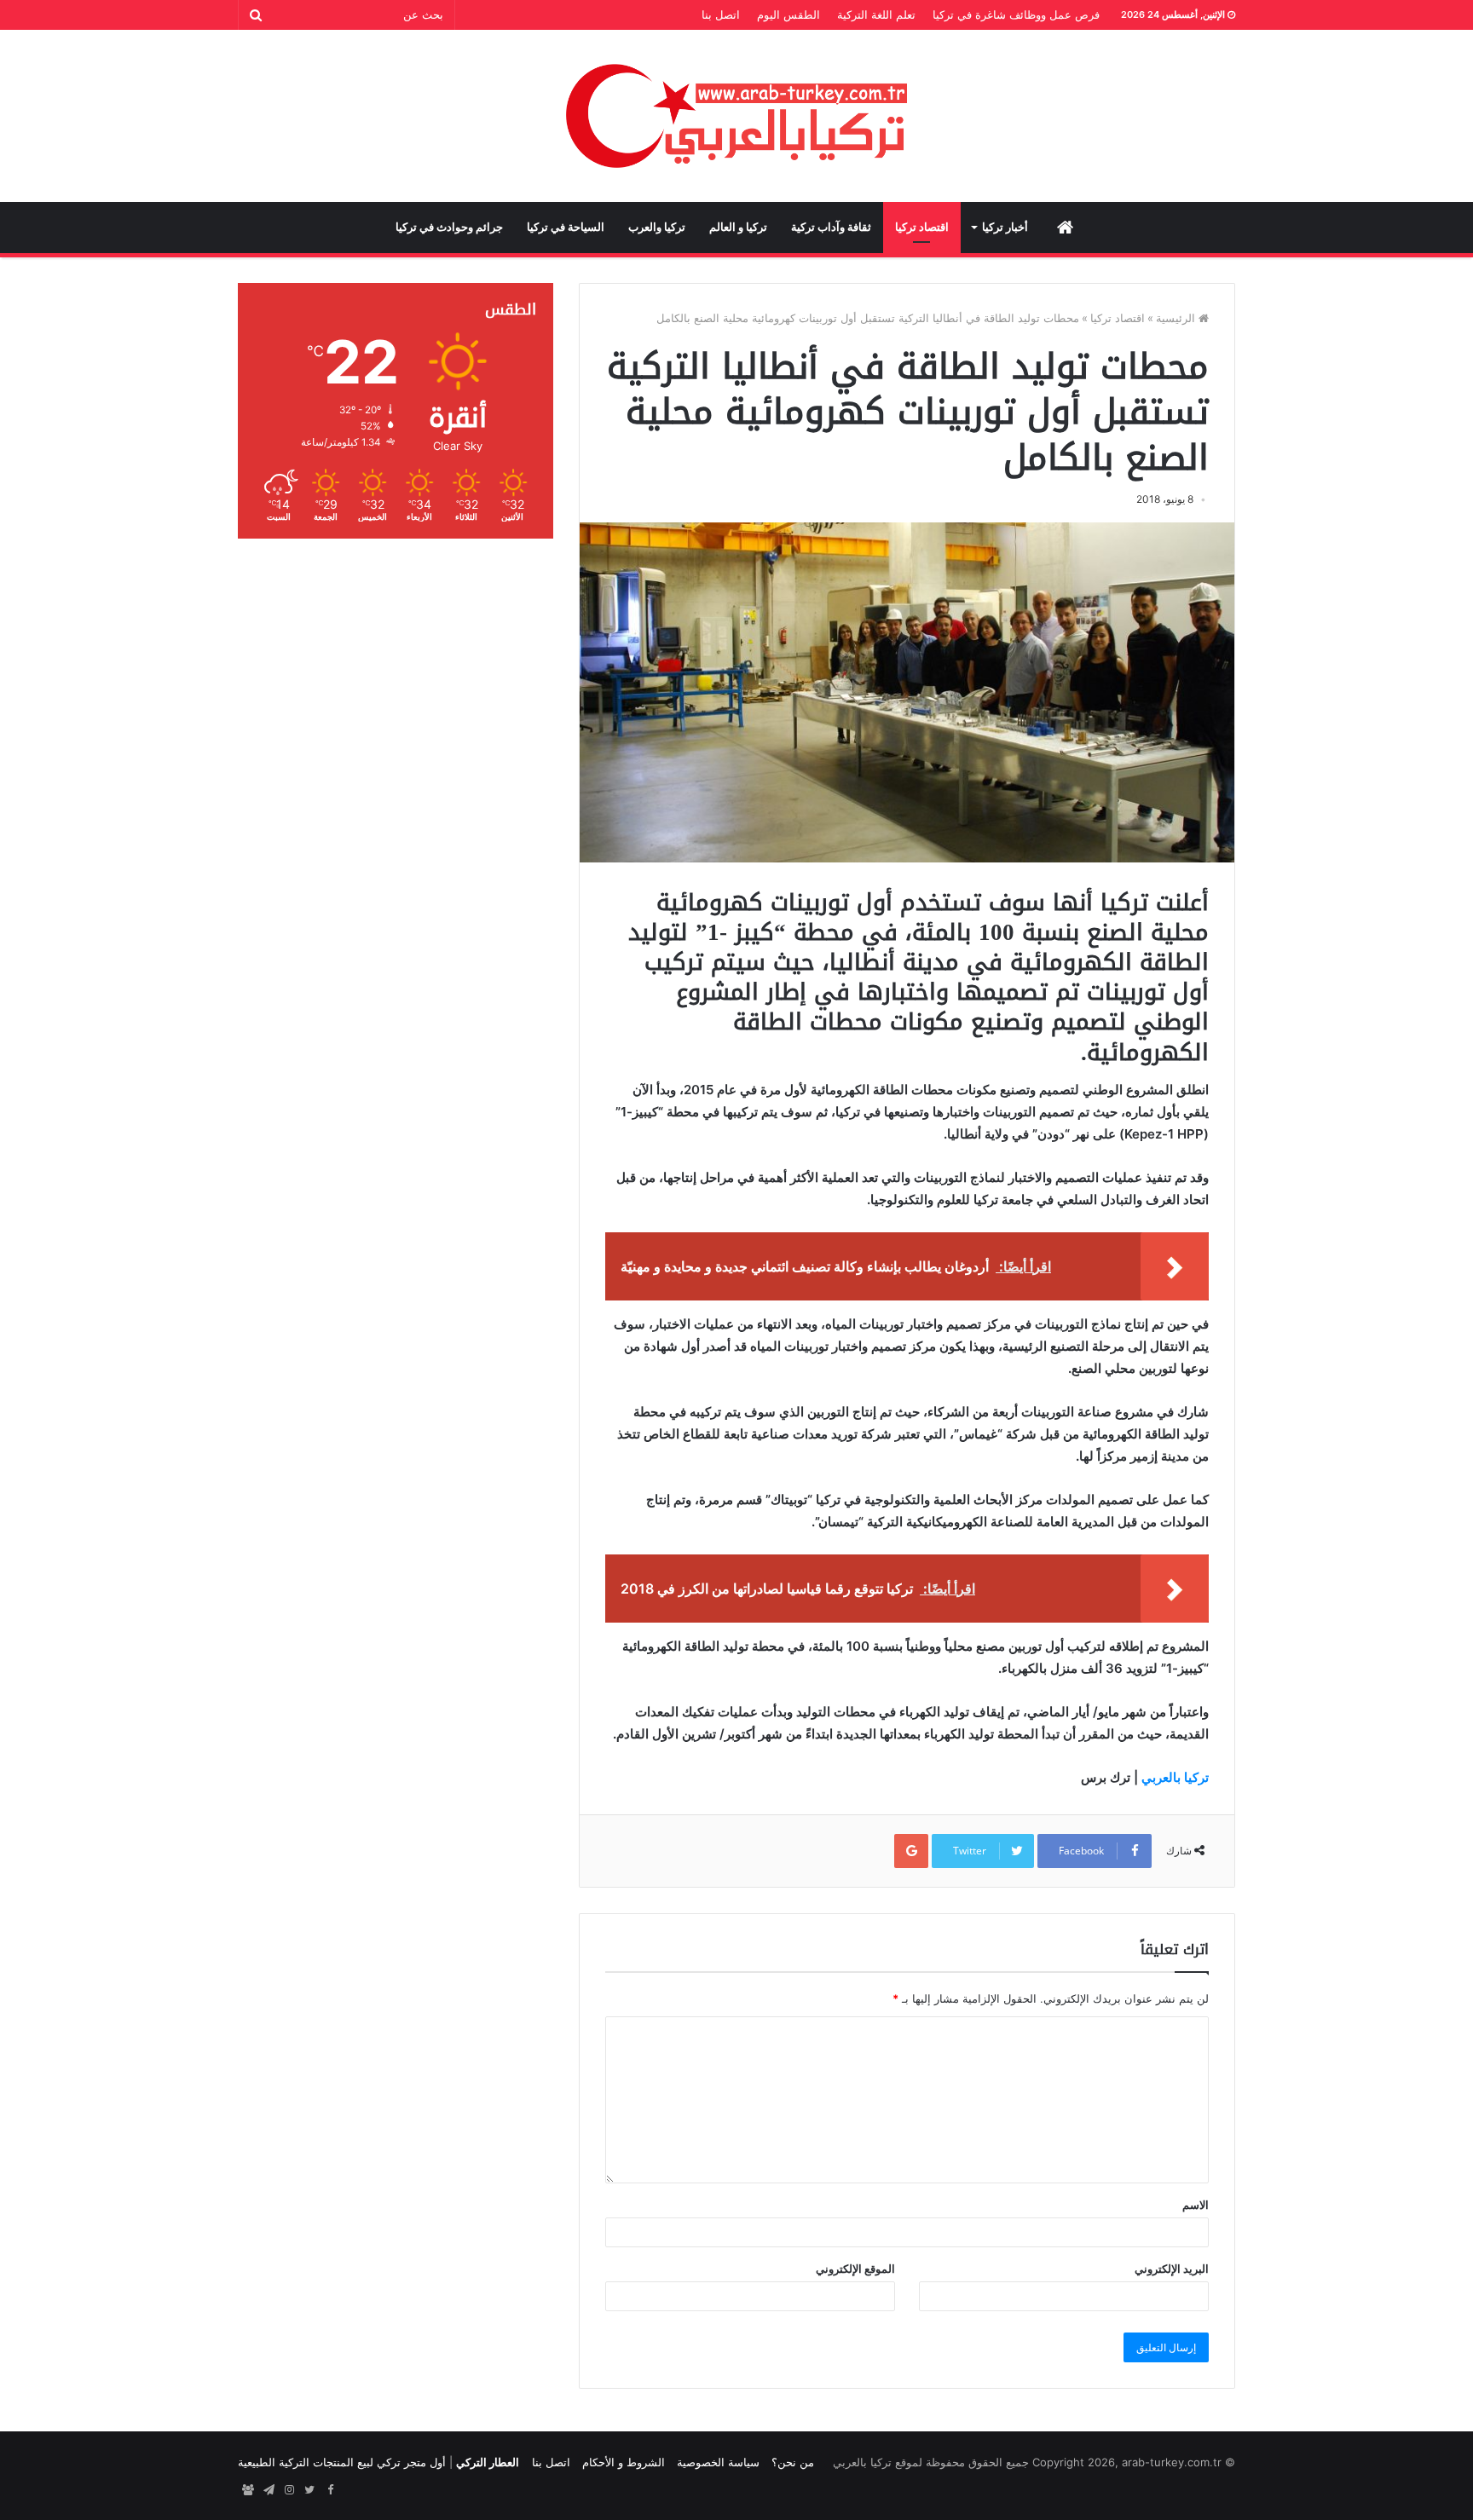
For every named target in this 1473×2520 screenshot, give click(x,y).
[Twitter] (309, 2490)
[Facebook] (330, 2490)
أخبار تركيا (1005, 227)
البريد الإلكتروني (1172, 2269)
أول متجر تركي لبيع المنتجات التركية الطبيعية (342, 2462)
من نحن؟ (793, 2462)
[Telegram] (269, 2490)
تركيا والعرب (657, 227)
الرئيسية (1177, 318)
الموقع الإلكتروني (855, 2269)
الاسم (1196, 2205)
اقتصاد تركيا (922, 227)
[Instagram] (289, 2490)
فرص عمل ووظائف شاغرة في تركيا (1016, 14)
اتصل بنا (721, 14)
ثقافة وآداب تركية (831, 227)
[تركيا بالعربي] (737, 116)
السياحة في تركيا (566, 227)
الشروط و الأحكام (624, 2462)
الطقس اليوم (788, 14)
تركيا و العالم (738, 227)
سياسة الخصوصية (718, 2462)
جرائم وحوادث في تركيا (449, 227)
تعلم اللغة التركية (876, 14)
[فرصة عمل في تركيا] (248, 2490)
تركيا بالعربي (1175, 1777)
